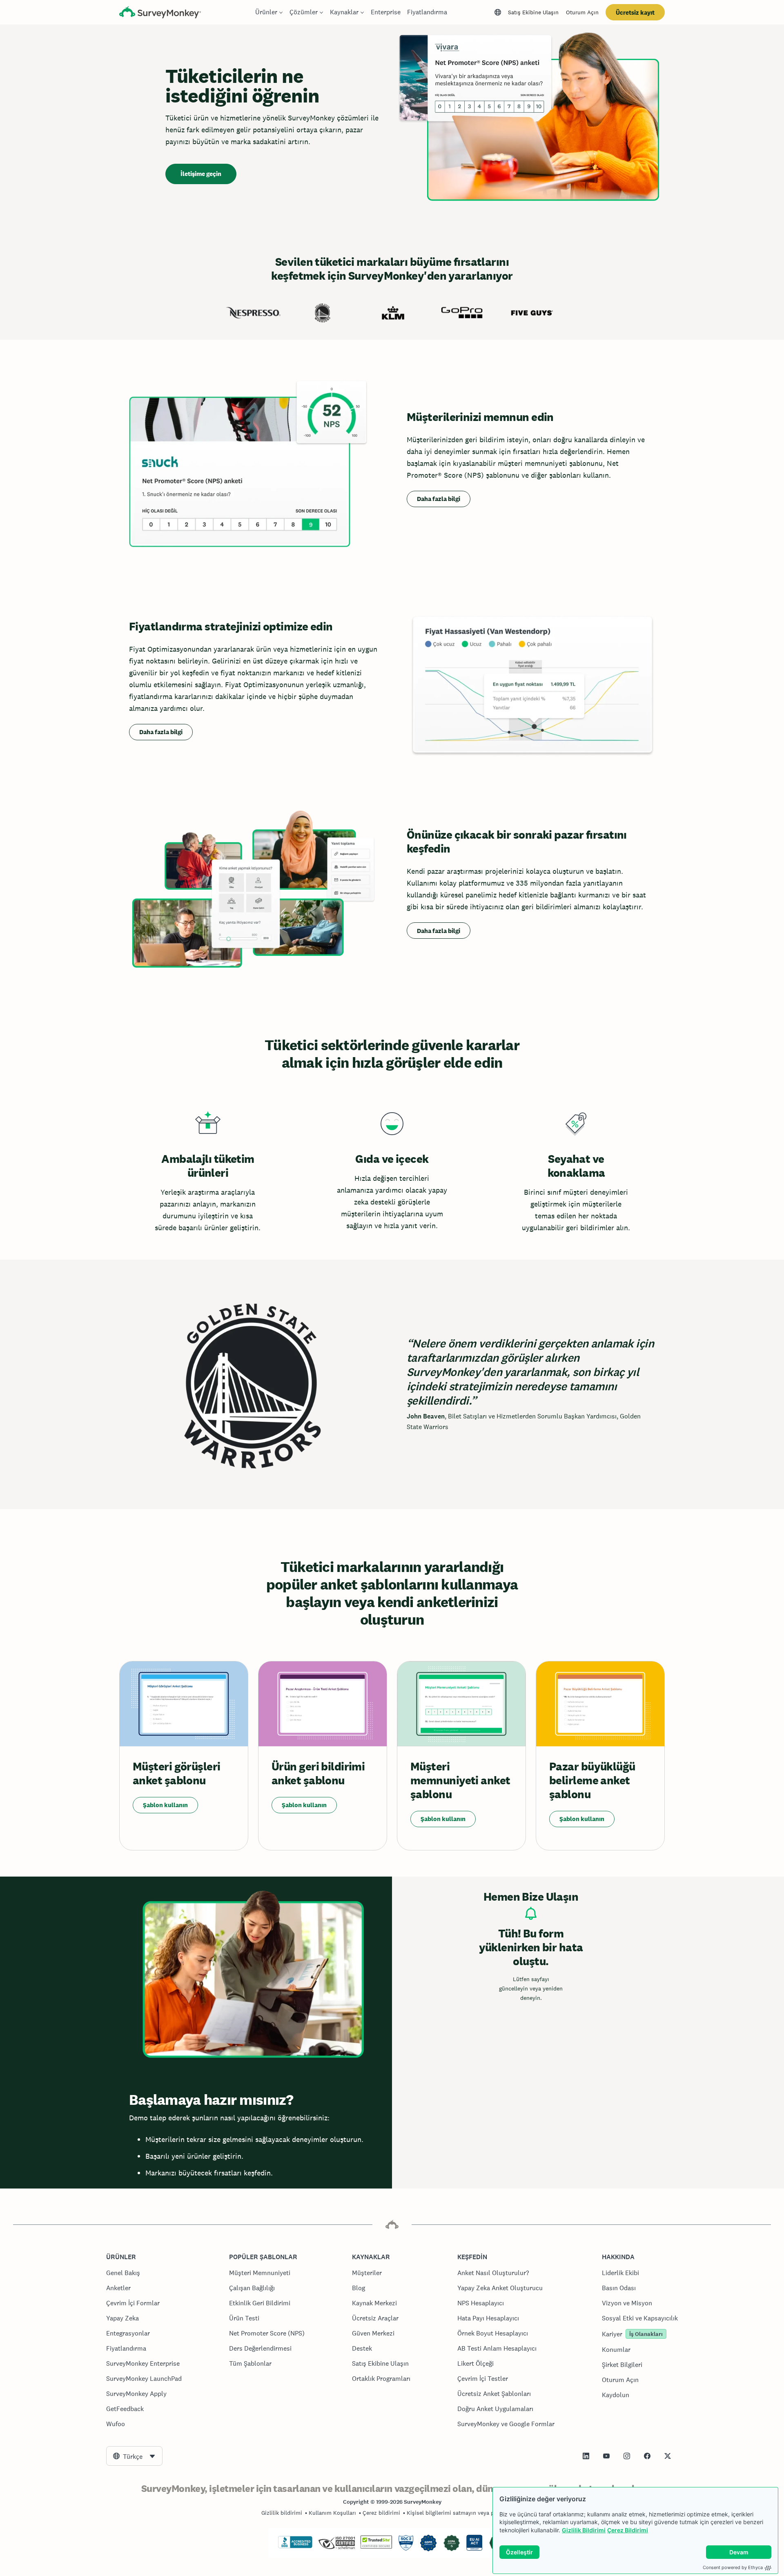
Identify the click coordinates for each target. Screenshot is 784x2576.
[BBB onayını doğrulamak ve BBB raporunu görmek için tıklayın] (295, 2547)
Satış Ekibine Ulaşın (533, 12)
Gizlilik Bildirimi (584, 2530)
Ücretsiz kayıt (635, 12)
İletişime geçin (201, 174)
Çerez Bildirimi (628, 2530)
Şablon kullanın (165, 1805)
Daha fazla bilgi (439, 499)
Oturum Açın (582, 12)
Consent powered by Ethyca (733, 2567)
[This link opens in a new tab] (586, 2456)
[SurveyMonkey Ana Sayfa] (160, 13)
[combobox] (134, 2456)
